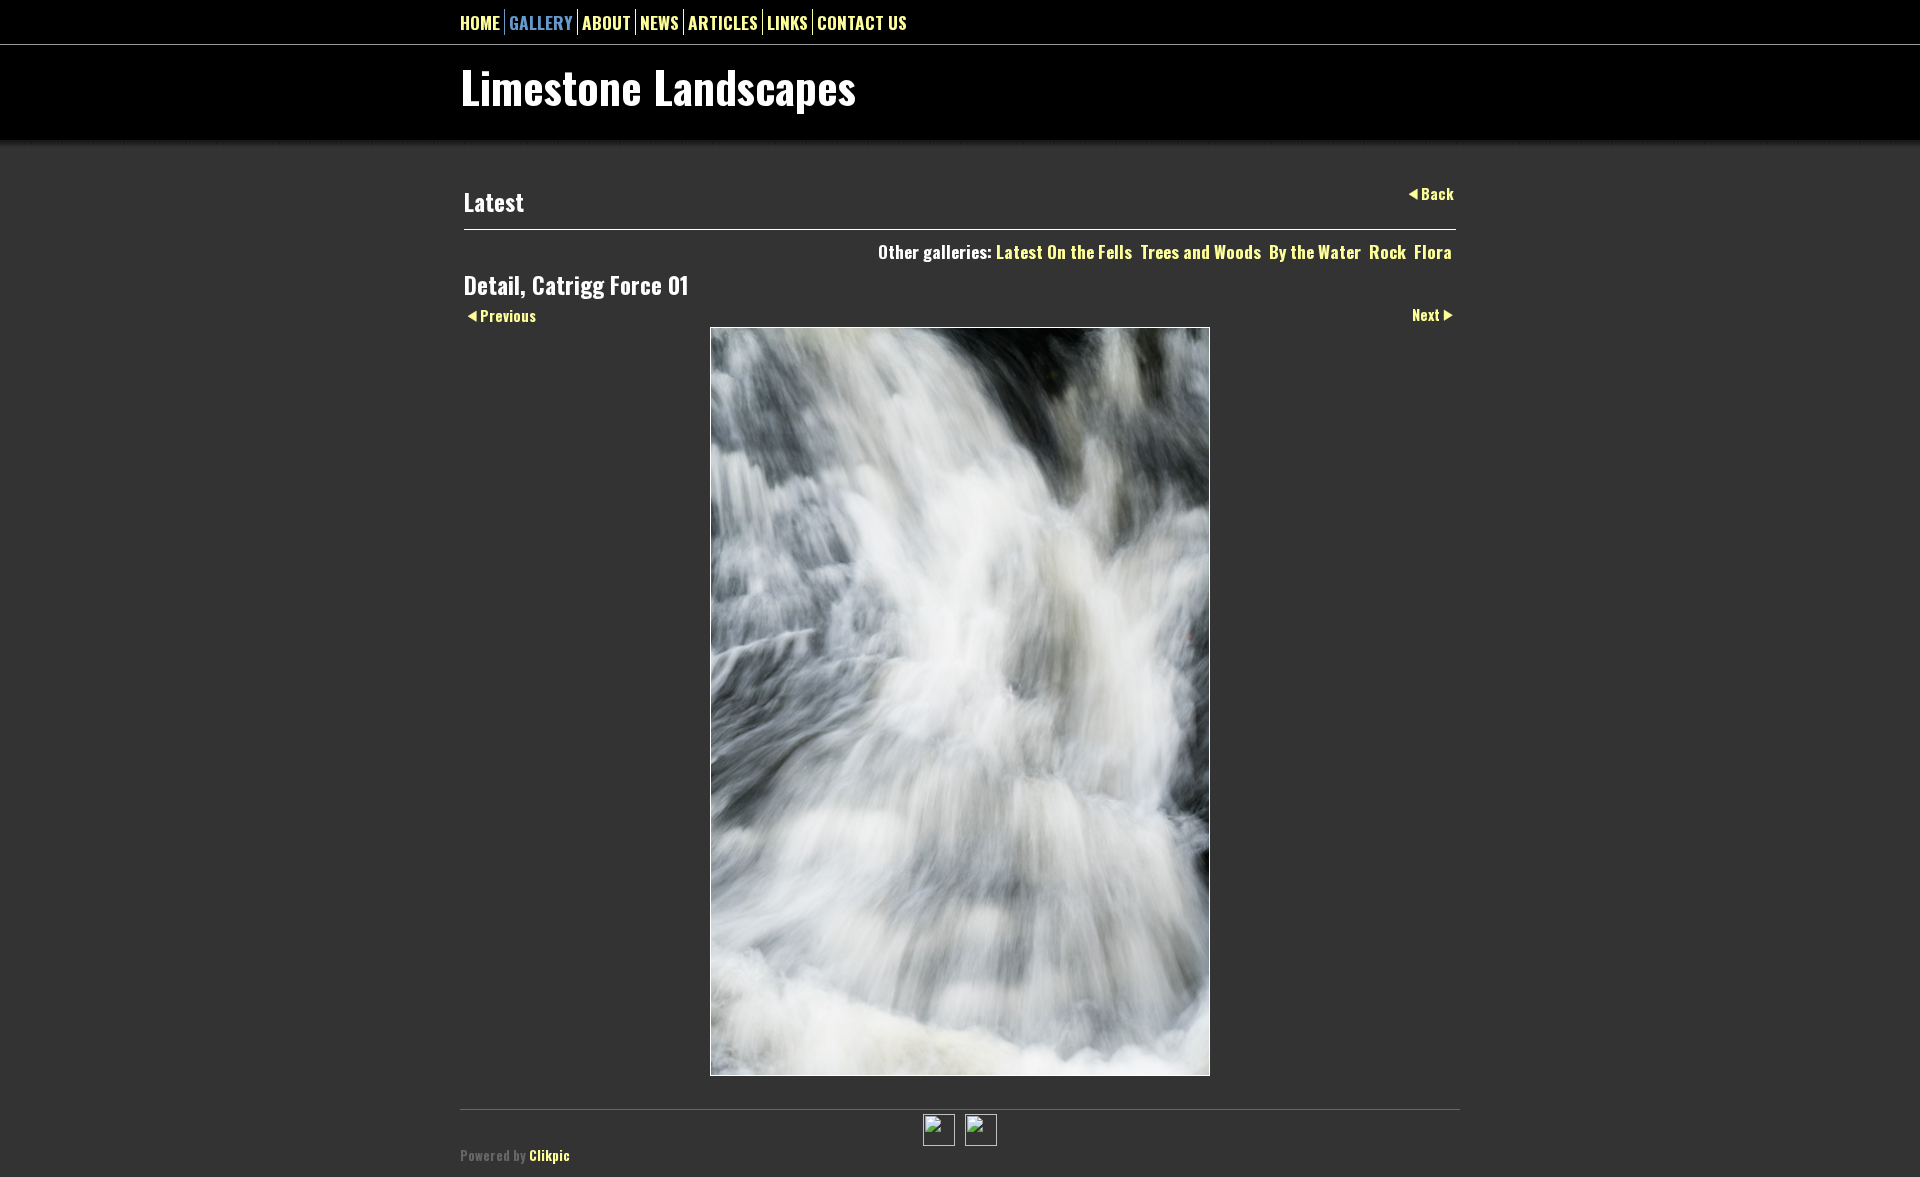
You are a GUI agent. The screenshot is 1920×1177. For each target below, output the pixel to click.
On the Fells (1089, 251)
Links (787, 22)
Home (480, 22)
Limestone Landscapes (658, 86)
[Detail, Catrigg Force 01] (960, 701)
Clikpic (549, 1155)
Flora (1433, 251)
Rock (1387, 251)
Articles (723, 22)
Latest (1019, 251)
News (659, 22)
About (606, 22)
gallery (541, 22)
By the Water (1315, 251)
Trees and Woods (1200, 251)
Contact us (862, 22)
